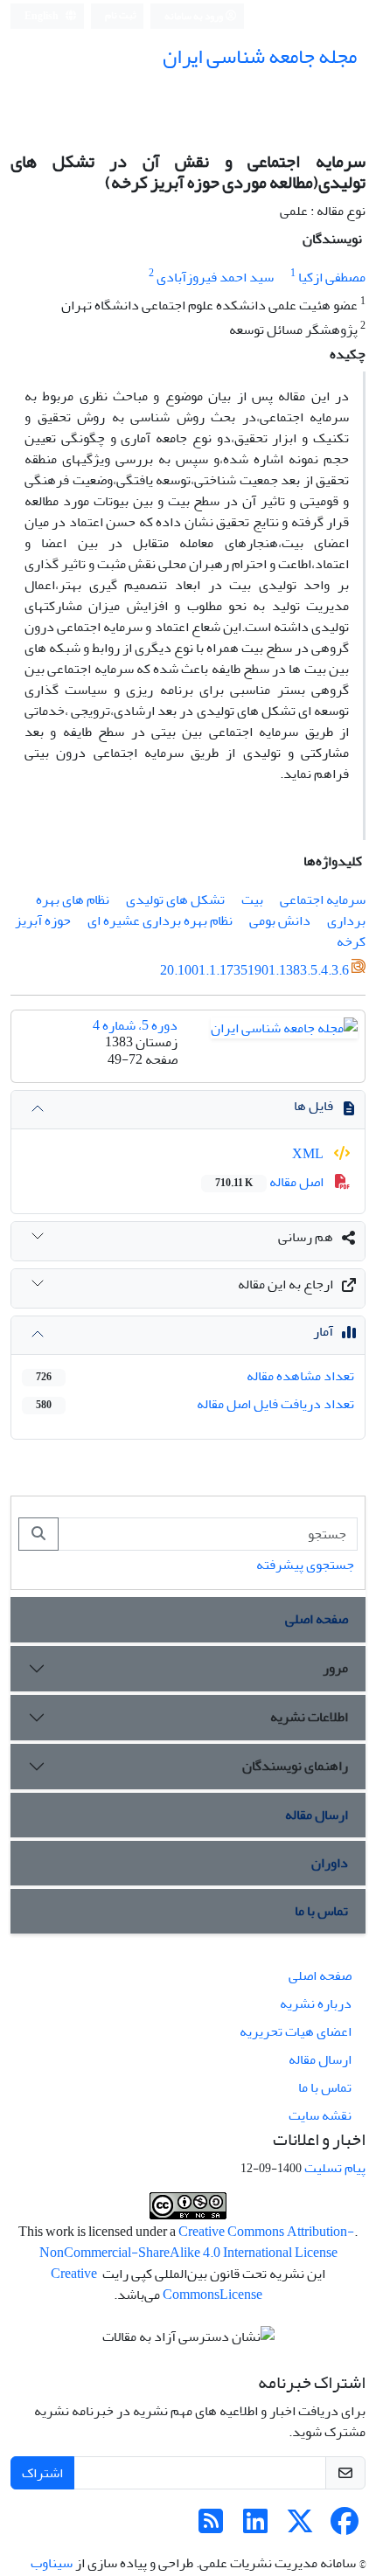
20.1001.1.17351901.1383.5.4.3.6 (254, 970)
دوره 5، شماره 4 (135, 1025)
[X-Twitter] (300, 2527)
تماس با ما (321, 1911)
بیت (252, 899)
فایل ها (313, 1106)
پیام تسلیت (335, 2168)
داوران (330, 1863)
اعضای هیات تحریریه (296, 2031)
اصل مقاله (271, 1182)
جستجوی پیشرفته (305, 1565)
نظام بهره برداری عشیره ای (160, 920)
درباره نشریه (316, 2003)
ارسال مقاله (317, 1815)
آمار (323, 1331)
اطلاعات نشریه (309, 1717)
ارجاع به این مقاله (285, 1284)
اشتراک (42, 2473)
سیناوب (52, 2563)
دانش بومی (280, 920)
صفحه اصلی (317, 1619)
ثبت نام (121, 15)
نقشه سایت (320, 2115)
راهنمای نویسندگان (295, 1766)
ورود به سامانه (195, 16)
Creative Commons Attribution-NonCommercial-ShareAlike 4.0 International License (197, 2242)
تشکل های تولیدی (175, 899)
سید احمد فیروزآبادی (215, 277)
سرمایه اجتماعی (323, 899)
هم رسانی (306, 1237)
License (241, 2295)
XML (309, 1154)
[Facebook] (345, 2527)
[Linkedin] (255, 2527)
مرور (335, 1668)
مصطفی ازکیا (332, 277)
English (42, 16)
